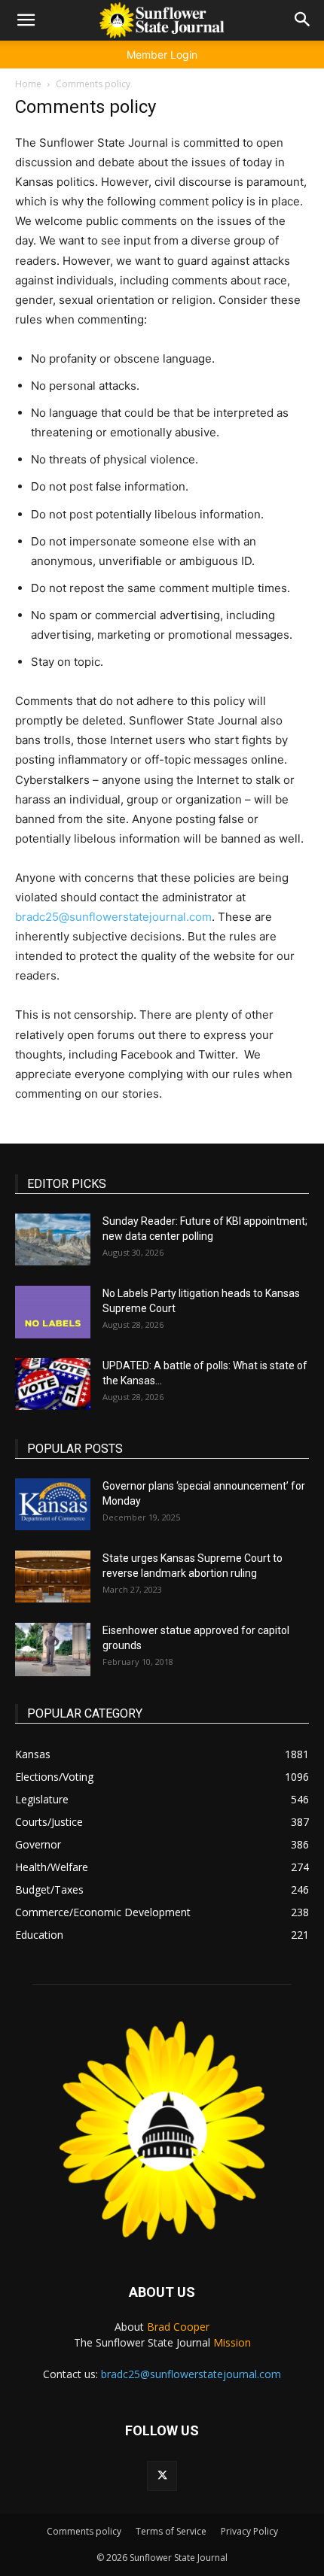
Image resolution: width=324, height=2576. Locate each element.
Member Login (162, 55)
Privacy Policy (249, 2531)
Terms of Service (171, 2531)
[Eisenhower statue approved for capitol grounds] (53, 1649)
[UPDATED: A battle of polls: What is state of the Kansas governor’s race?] (53, 1384)
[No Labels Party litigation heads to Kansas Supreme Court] (53, 1312)
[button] (26, 20)
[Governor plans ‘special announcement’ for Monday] (53, 1504)
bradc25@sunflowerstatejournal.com (113, 917)
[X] (162, 2476)
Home (28, 84)
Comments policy (84, 2531)
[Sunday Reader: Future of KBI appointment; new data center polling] (53, 1239)
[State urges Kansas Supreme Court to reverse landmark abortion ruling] (53, 1577)
